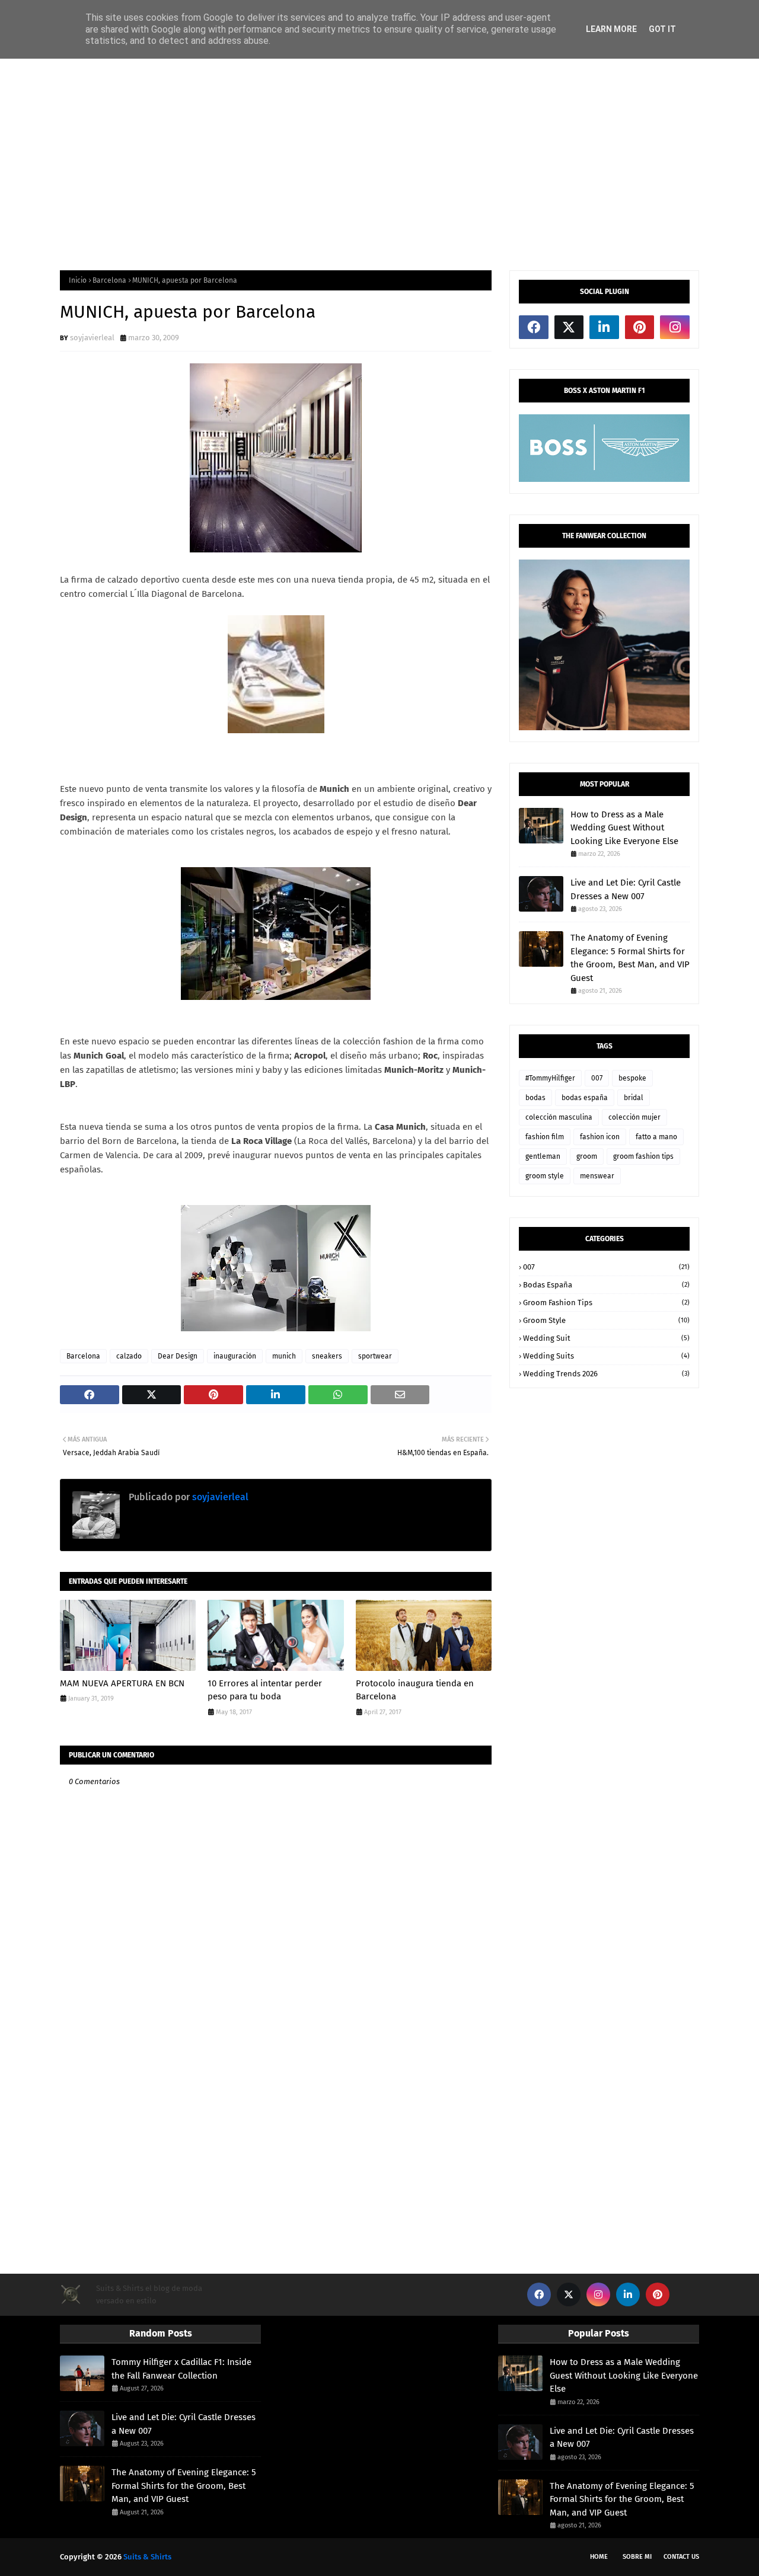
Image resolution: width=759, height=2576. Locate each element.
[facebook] (534, 327)
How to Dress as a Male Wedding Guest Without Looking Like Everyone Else (624, 828)
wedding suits (606, 1356)
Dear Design (178, 1356)
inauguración (235, 1356)
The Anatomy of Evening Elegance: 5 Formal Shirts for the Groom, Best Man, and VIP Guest (630, 958)
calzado (129, 1356)
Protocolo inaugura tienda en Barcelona (415, 1690)
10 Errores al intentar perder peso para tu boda (265, 1690)
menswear (597, 1176)
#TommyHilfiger (550, 1078)
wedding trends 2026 (606, 1374)
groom (587, 1156)
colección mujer (634, 1117)
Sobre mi (637, 2557)
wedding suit (606, 1338)
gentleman (543, 1156)
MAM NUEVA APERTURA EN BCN (122, 1683)
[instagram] (675, 327)
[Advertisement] (379, 164)
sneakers (327, 1356)
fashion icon (600, 1137)
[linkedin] (604, 327)
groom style (545, 1176)
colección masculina (559, 1117)
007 (597, 1078)
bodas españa (585, 1098)
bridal (634, 1098)
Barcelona (109, 280)
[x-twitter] (569, 327)
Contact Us (681, 2557)
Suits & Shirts (147, 2557)
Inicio (78, 280)
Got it (662, 29)
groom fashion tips (643, 1156)
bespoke (632, 1078)
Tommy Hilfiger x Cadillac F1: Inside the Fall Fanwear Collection (181, 2369)
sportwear (375, 1356)
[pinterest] (640, 327)
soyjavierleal (92, 338)
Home (599, 2557)
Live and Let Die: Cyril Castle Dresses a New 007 (626, 889)
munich (284, 1356)
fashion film (545, 1137)
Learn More (611, 29)
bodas (535, 1098)
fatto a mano (656, 1137)
